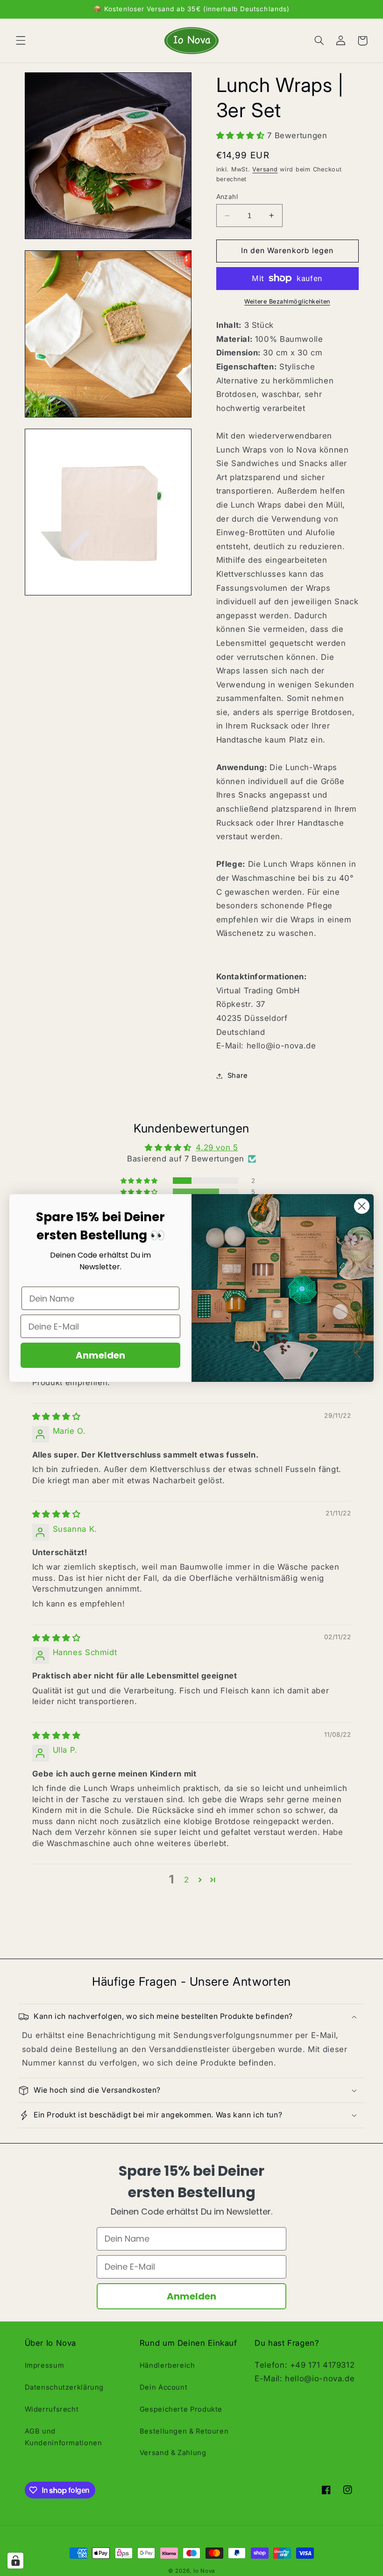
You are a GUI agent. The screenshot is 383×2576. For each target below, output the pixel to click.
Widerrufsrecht (52, 2409)
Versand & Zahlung (173, 2453)
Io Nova (204, 2571)
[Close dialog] (362, 1206)
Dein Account (164, 2387)
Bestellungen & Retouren (184, 2431)
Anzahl (227, 197)
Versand (265, 169)
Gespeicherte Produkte (181, 2409)
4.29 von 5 (217, 1147)
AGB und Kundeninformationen (64, 2437)
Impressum (45, 2365)
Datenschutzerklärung (64, 2387)
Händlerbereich (167, 2365)
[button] (21, 41)
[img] (57, 1416)
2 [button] (187, 1880)
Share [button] (238, 1076)
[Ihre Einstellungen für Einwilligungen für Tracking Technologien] (15, 2561)
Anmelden (191, 2296)
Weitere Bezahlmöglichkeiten (287, 301)
